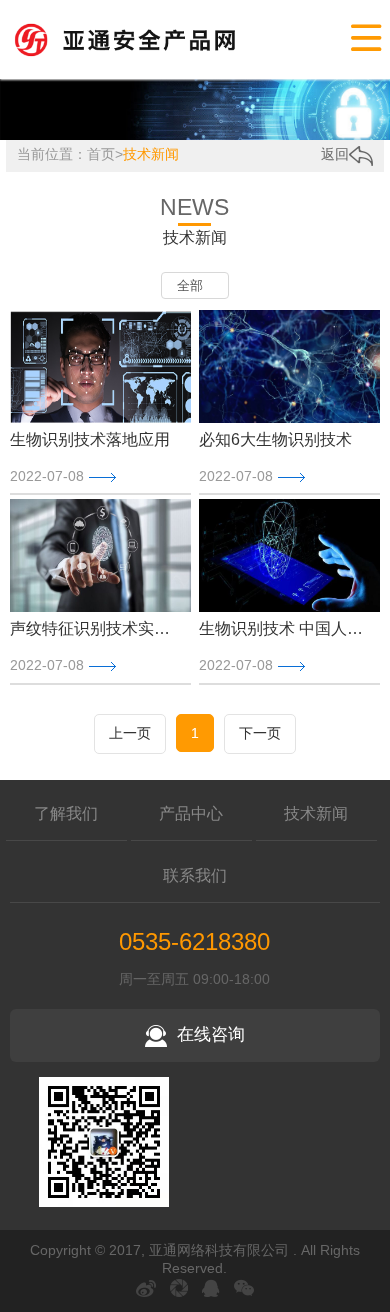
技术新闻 (151, 154)
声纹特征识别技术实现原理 (96, 628)
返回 (335, 154)
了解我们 (66, 813)
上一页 (130, 733)
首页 (101, 154)
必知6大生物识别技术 (275, 439)
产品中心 (191, 813)
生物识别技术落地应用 (90, 439)
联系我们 (195, 875)
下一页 (260, 733)
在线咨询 (211, 1034)
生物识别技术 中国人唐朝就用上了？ (285, 628)
